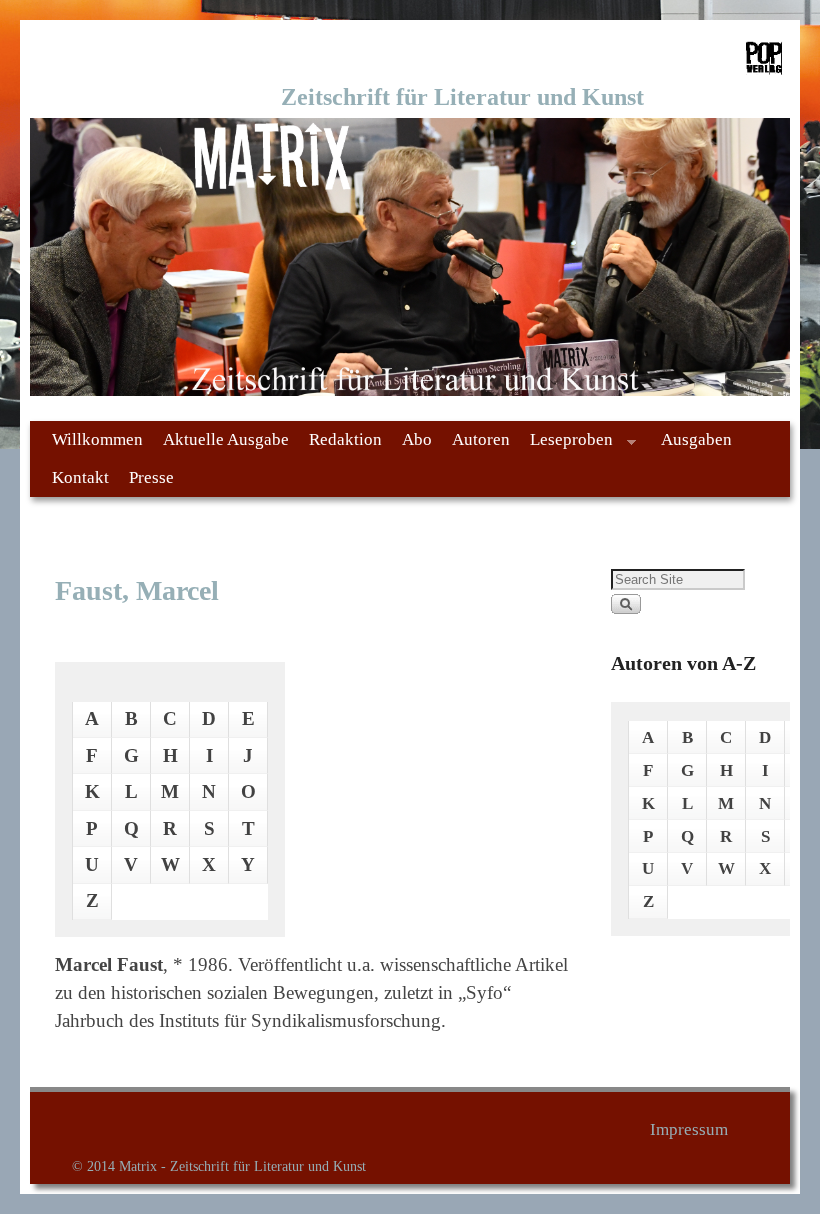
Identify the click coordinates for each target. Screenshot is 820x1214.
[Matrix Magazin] (410, 257)
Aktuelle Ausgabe (226, 439)
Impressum (689, 1129)
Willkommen (97, 439)
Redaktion (345, 439)
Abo (417, 439)
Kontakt (80, 477)
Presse (151, 477)
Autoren (481, 439)
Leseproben (566, 444)
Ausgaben (696, 439)
